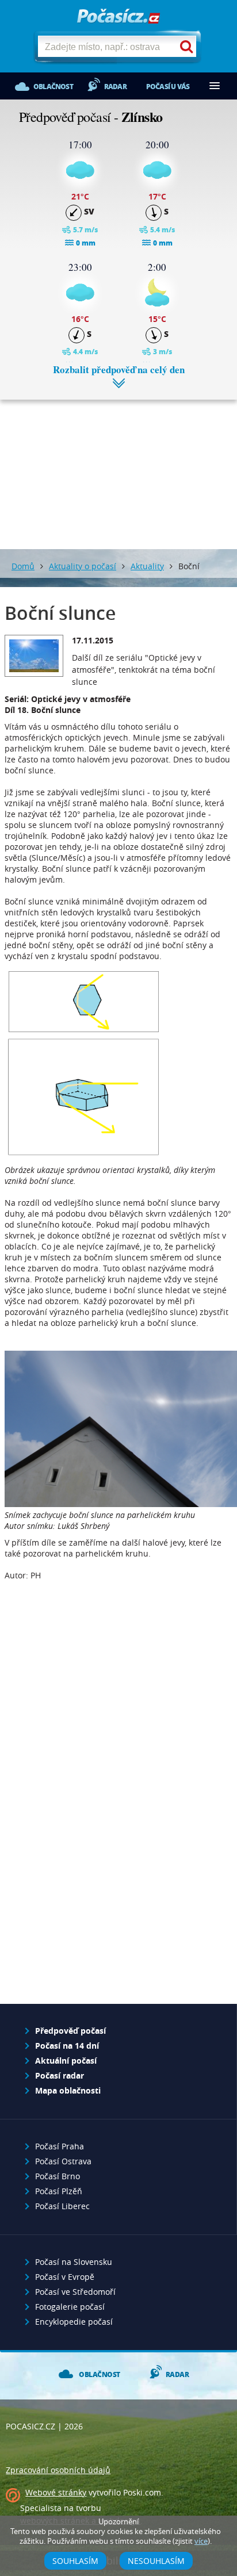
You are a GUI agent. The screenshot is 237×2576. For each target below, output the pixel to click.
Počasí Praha (60, 2146)
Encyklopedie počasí (74, 2322)
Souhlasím (75, 2561)
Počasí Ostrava (63, 2161)
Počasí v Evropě (65, 2277)
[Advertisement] (118, 466)
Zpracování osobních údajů (58, 2470)
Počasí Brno (58, 2176)
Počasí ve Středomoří (75, 2292)
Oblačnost (53, 87)
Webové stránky (56, 2492)
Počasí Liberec (62, 2206)
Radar (115, 87)
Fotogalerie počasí (70, 2307)
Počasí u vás (168, 87)
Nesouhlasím (156, 2561)
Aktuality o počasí (83, 566)
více (201, 2541)
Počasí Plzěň (59, 2191)
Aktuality (147, 566)
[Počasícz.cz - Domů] (118, 17)
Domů (23, 566)
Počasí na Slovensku (74, 2262)
